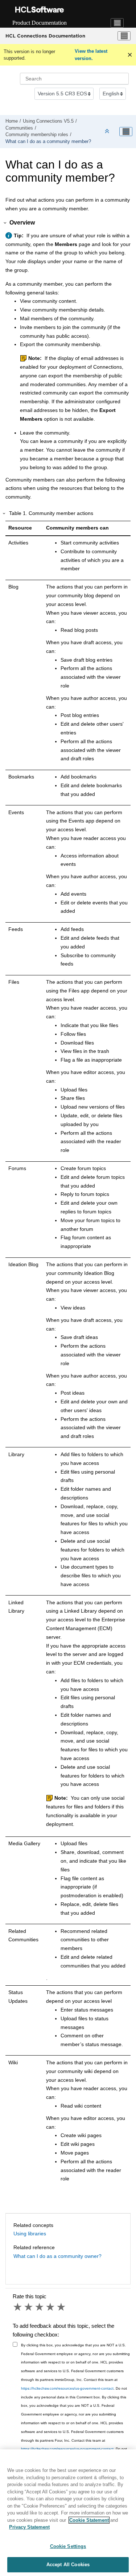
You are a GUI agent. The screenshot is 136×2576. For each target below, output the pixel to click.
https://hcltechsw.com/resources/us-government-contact (67, 2388)
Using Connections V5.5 (48, 121)
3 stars (40, 2307)
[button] (5, 223)
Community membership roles (37, 135)
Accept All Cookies (68, 2565)
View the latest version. (91, 55)
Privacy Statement (29, 2527)
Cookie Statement (89, 2520)
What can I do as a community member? (48, 142)
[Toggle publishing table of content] (126, 132)
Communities (19, 128)
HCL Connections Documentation (45, 36)
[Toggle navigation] (117, 23)
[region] (68, 2513)
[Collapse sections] (108, 132)
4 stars (51, 2307)
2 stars (29, 2307)
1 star (18, 2307)
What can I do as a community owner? (57, 2256)
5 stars (62, 2307)
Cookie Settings (68, 2546)
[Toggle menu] (124, 36)
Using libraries (30, 2234)
